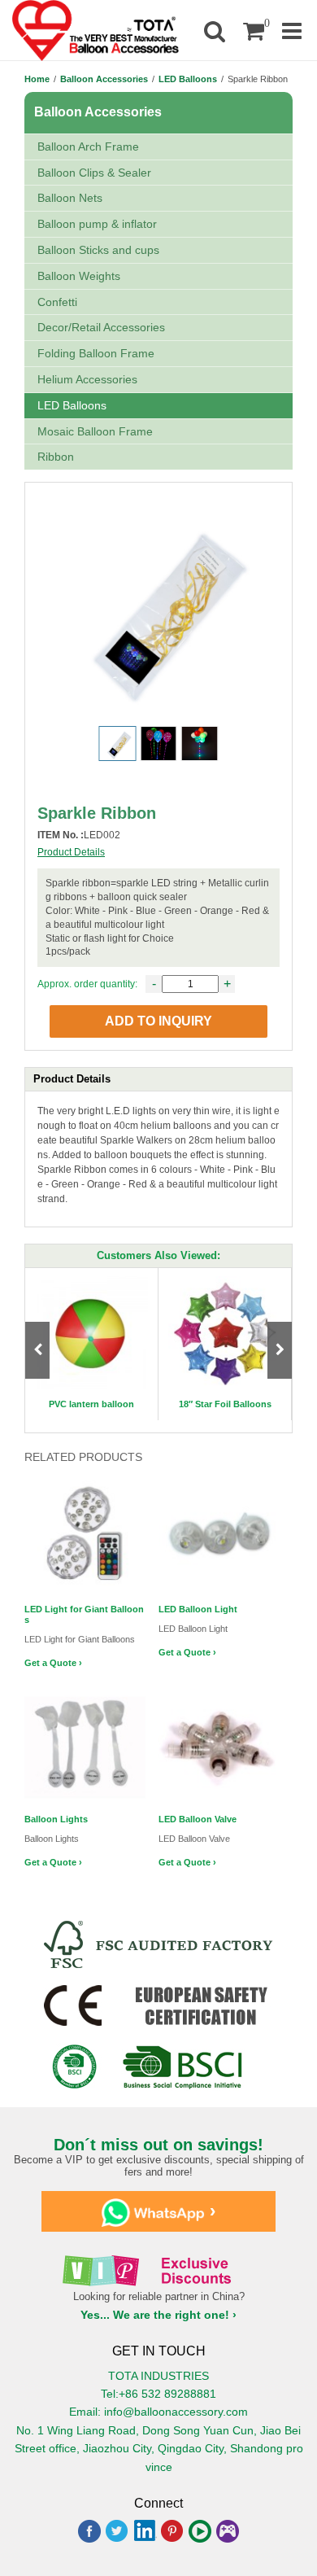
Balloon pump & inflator (97, 224)
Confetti (57, 302)
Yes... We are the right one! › (158, 2315)
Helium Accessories (87, 379)
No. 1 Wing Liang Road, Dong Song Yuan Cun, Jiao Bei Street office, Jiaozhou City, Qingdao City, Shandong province (159, 2449)
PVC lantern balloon (91, 1404)
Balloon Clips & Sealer (94, 173)
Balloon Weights (79, 276)
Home (37, 79)
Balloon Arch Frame (88, 147)
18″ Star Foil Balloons (225, 1404)
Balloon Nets (70, 198)
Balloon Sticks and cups (98, 250)
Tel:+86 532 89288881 (158, 2394)
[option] (92, 1344)
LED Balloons (188, 79)
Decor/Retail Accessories (101, 327)
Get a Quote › (53, 1663)
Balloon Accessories (104, 79)
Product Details (71, 852)
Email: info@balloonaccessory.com (158, 2412)
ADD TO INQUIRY (158, 1021)
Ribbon (56, 457)
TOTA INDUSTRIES (158, 2376)
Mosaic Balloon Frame (95, 431)
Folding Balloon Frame (96, 353)
